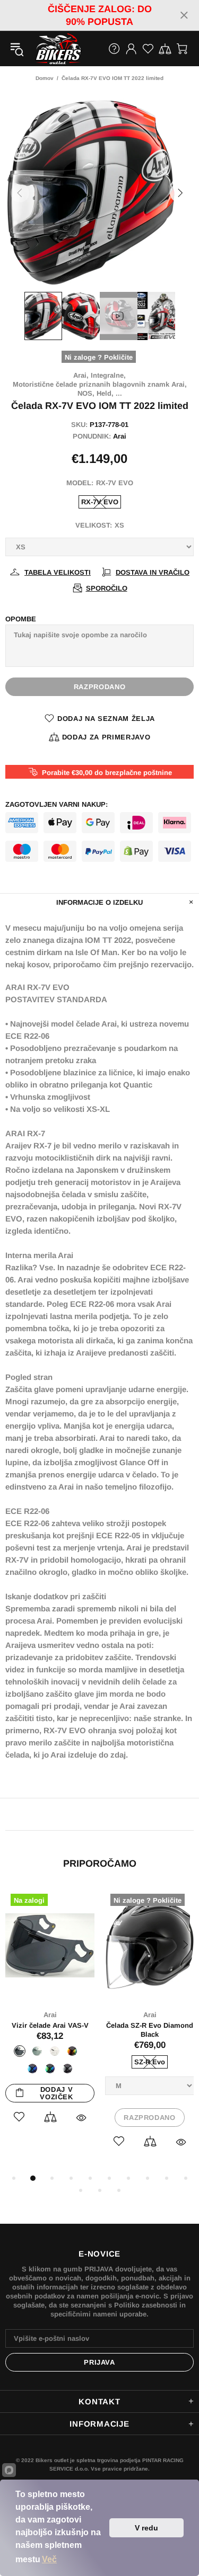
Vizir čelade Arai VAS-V (50, 2025)
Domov (45, 78)
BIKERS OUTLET (47, 49)
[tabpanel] (50, 2018)
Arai (120, 436)
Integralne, (108, 375)
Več (49, 2559)
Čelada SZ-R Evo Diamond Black (150, 2030)
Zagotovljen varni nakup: (57, 804)
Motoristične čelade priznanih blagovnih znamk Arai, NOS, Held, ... (100, 389)
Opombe (21, 619)
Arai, (81, 375)
